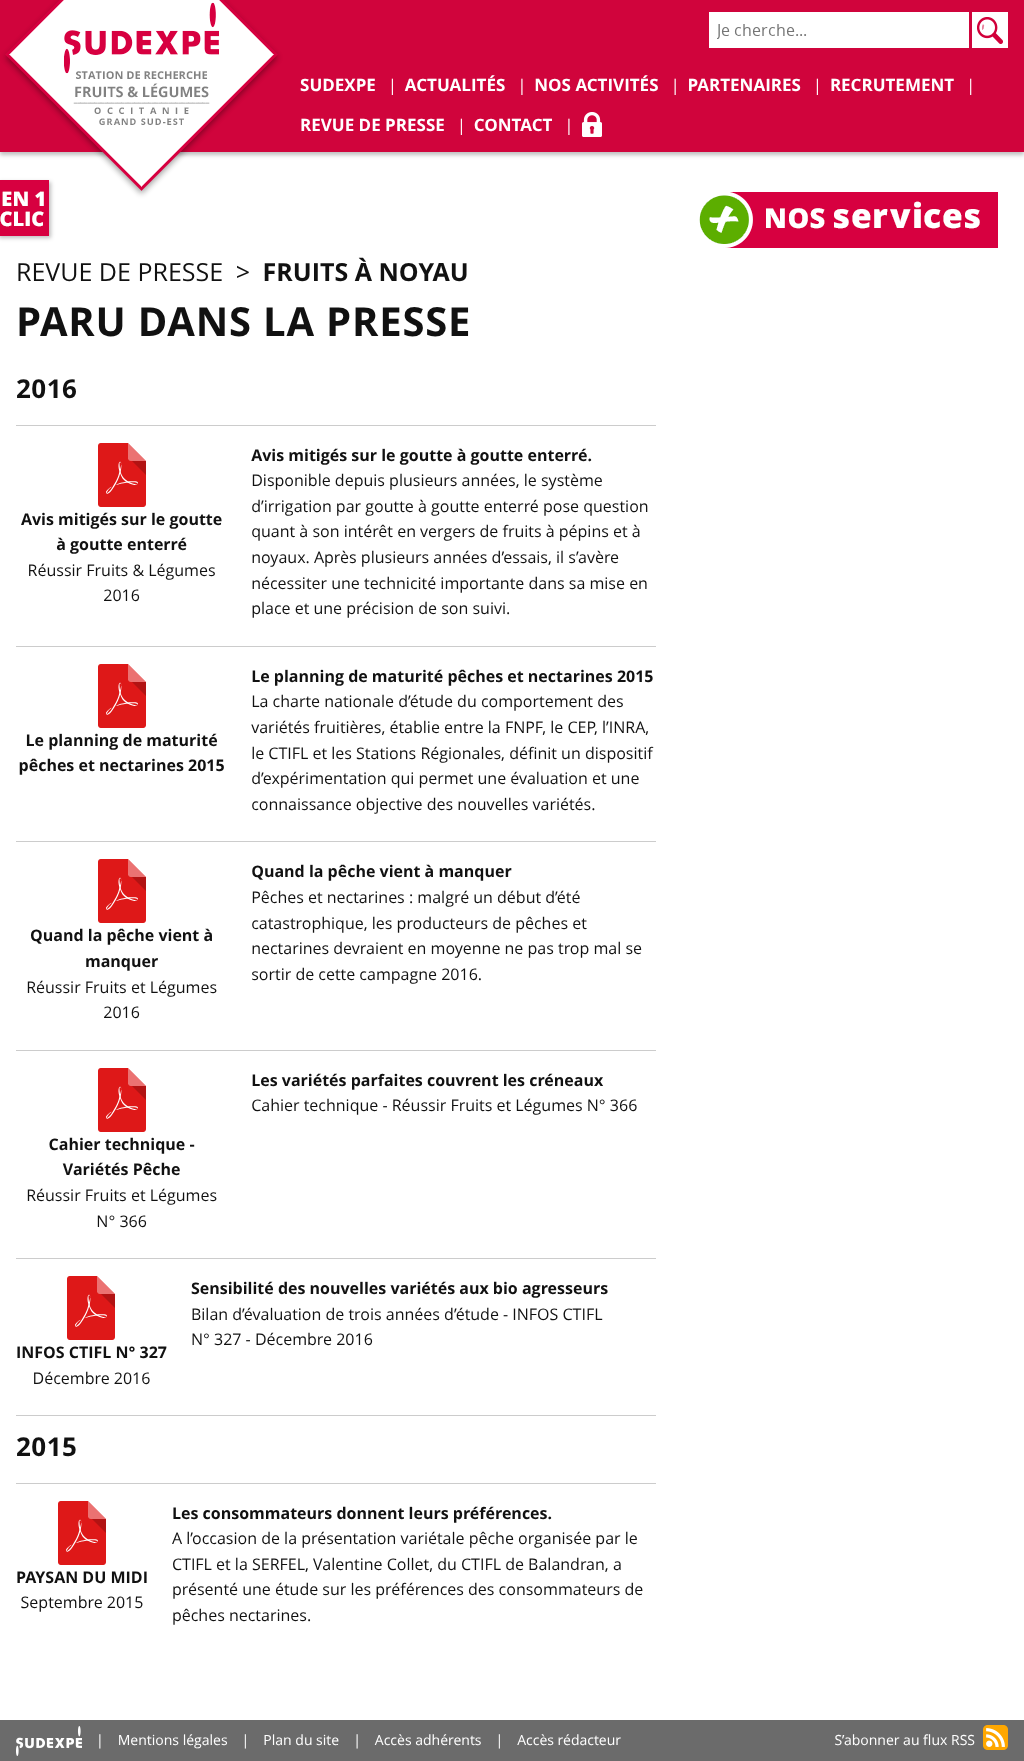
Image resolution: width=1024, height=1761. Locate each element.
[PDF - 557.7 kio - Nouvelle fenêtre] (122, 891)
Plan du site (301, 1740)
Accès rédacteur (569, 1740)
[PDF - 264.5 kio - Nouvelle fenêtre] (82, 1533)
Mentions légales (173, 1740)
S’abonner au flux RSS (904, 1740)
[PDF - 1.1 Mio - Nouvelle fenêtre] (122, 696)
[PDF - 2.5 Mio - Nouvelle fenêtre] (91, 1308)
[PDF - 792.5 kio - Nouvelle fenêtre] (122, 475)
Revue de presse (119, 272)
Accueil (49, 1740)
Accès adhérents (428, 1740)
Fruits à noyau (366, 271)
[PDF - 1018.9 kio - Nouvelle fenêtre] (122, 1100)
